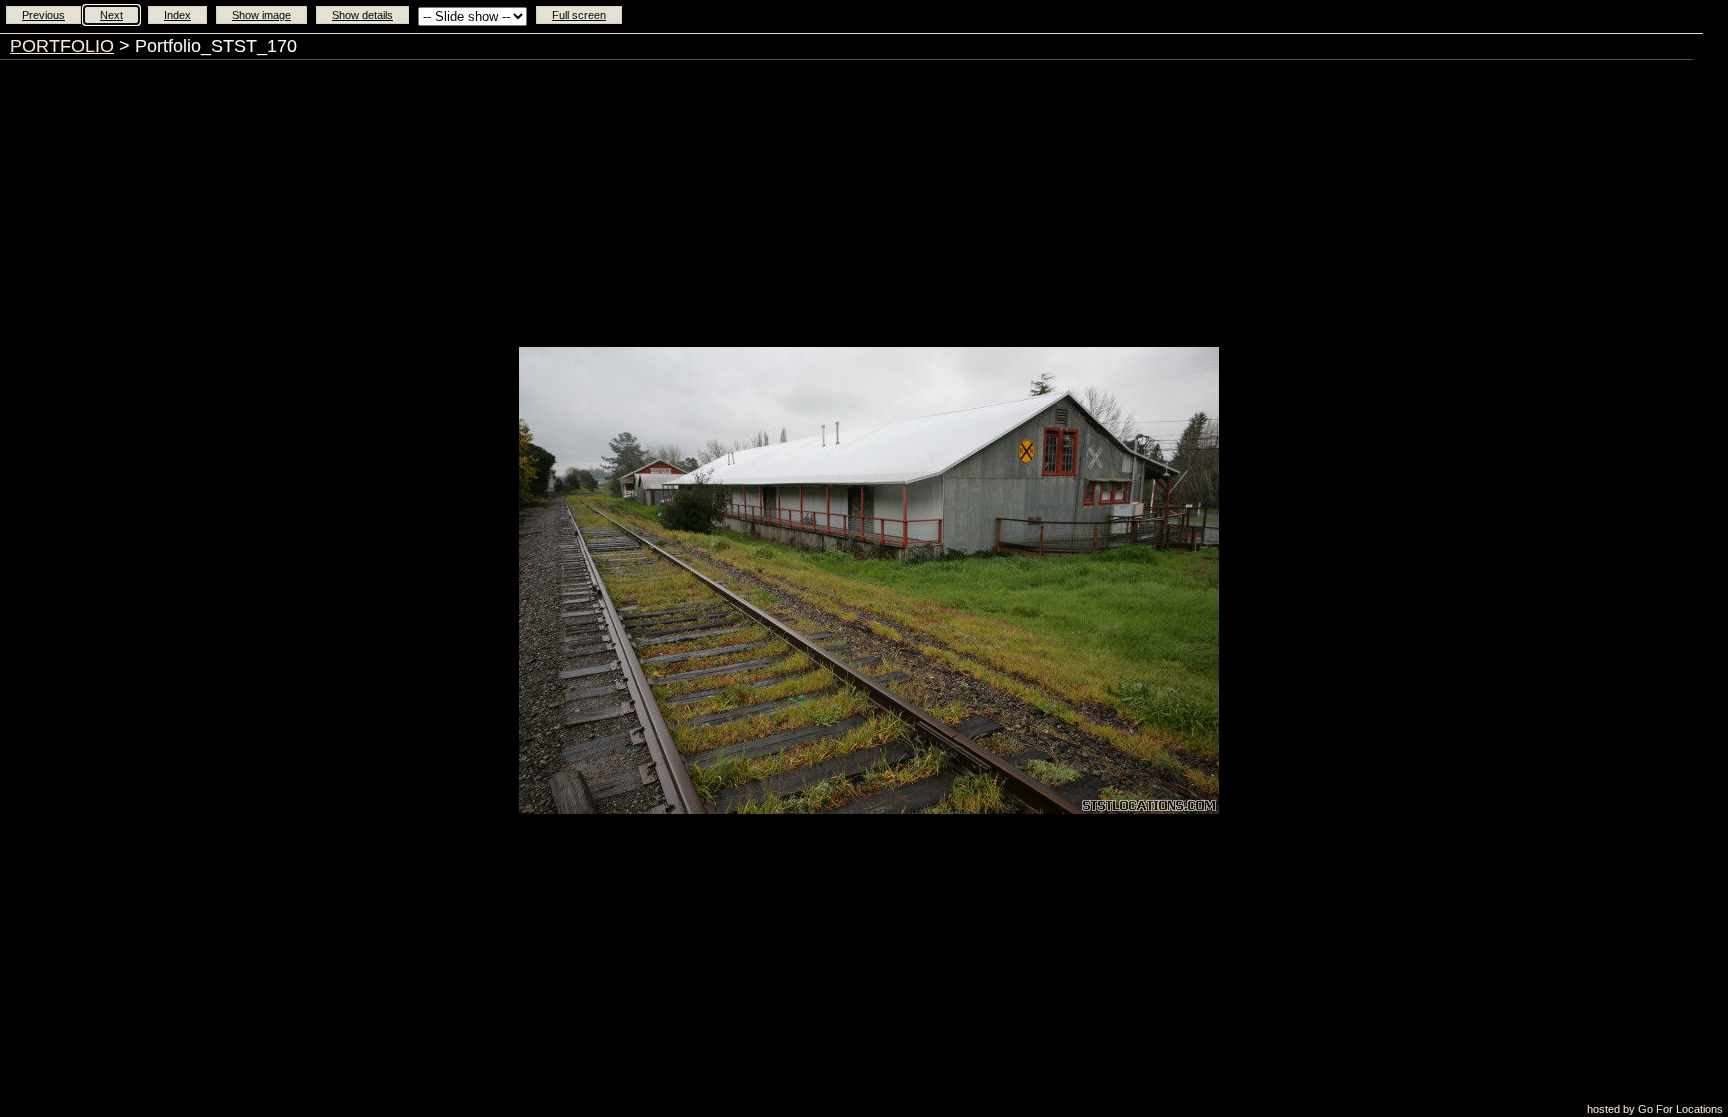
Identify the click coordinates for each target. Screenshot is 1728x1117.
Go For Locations (1680, 1109)
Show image (261, 15)
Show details (362, 15)
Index (177, 15)
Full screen (579, 15)
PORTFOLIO (62, 46)
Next (111, 15)
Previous (43, 15)
